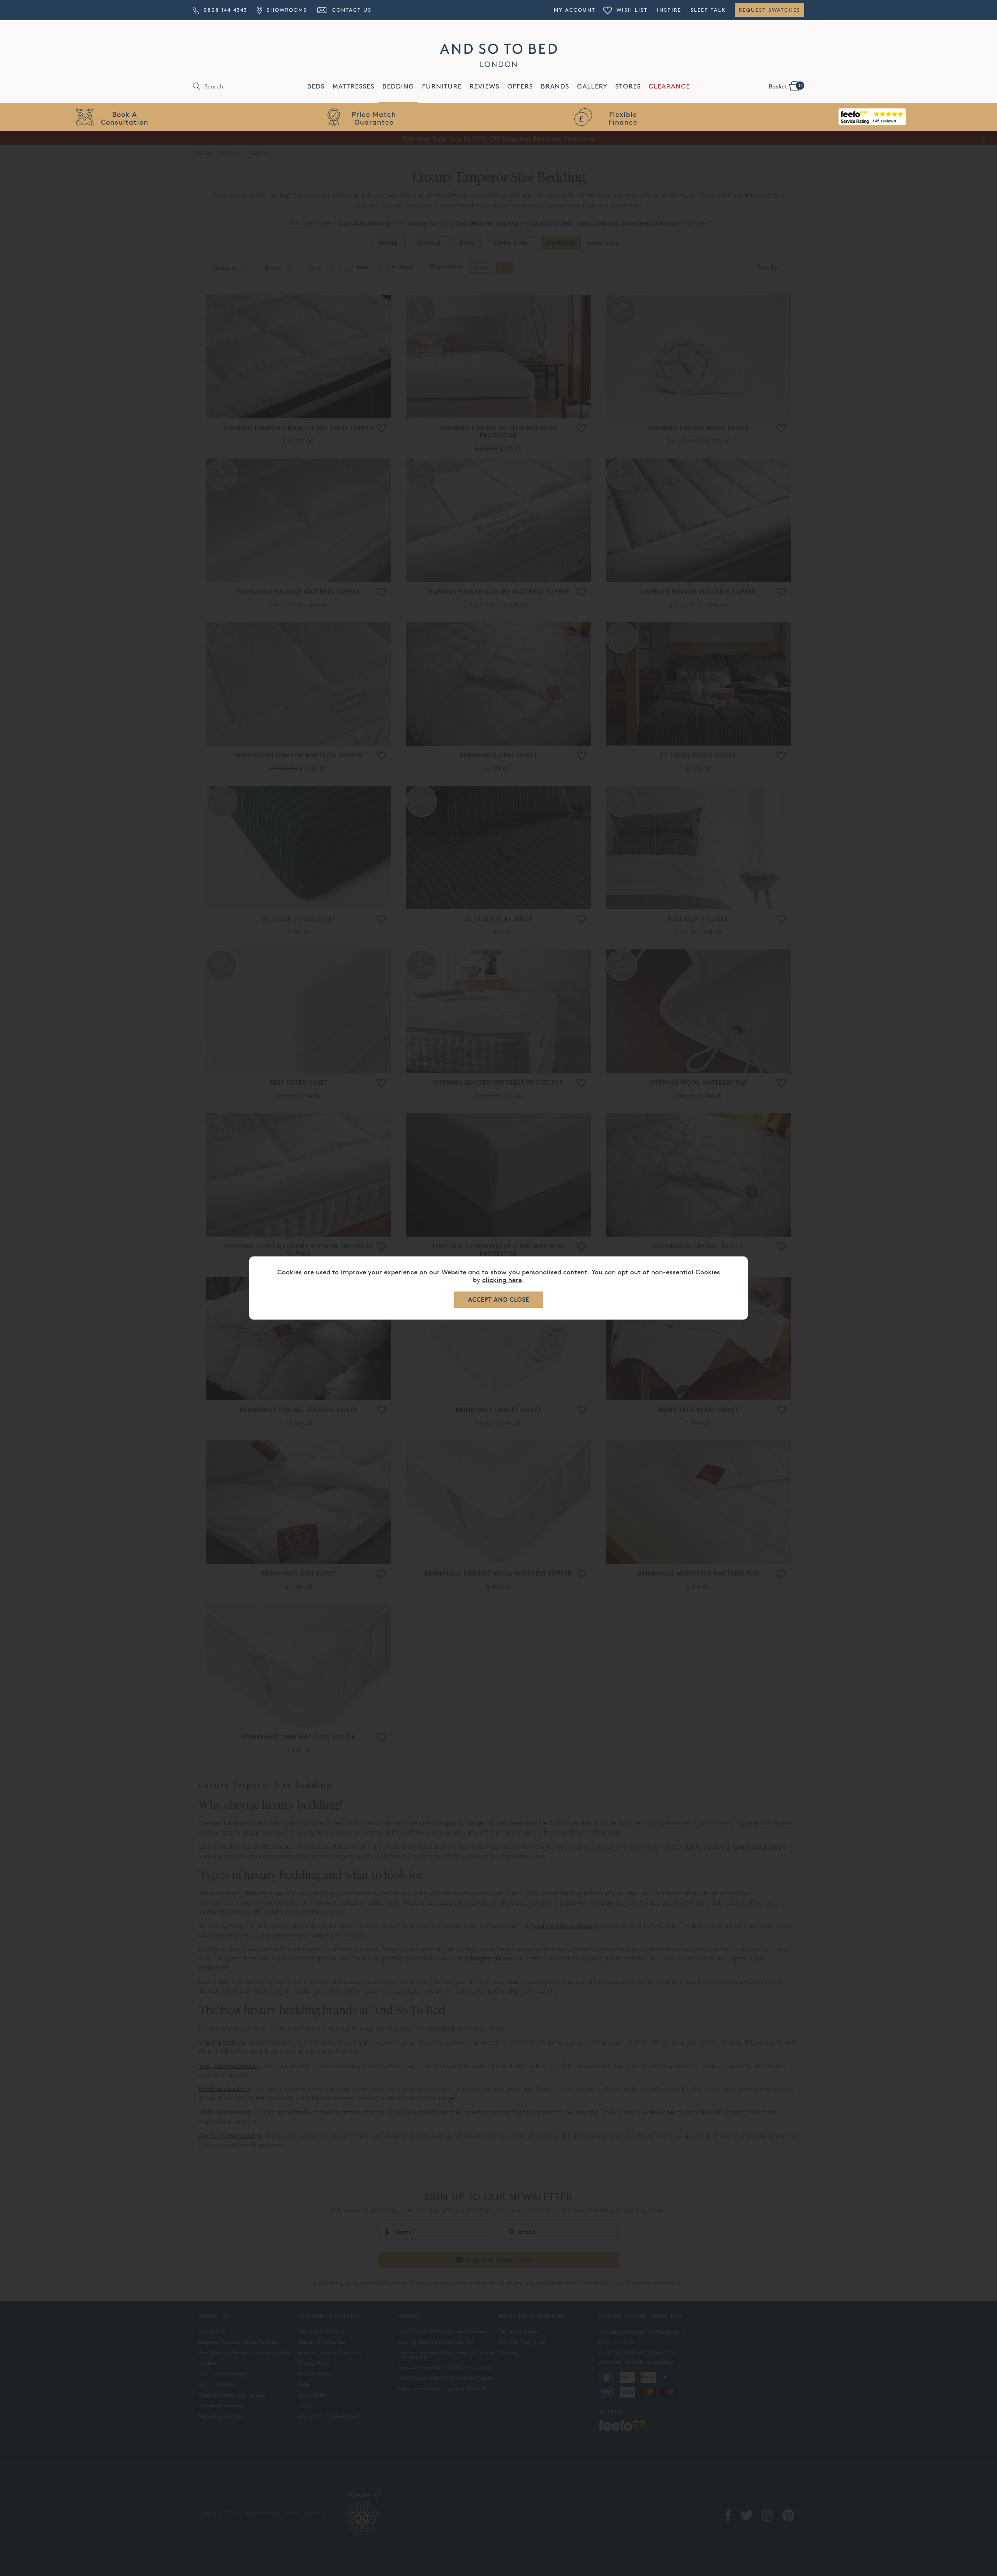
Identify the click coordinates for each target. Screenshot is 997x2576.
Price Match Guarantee (374, 118)
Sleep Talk (708, 10)
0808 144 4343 (224, 10)
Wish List (631, 10)
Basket (785, 86)
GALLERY (592, 86)
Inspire (669, 10)
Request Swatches (770, 10)
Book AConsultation (125, 118)
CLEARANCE (669, 86)
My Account (575, 10)
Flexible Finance (623, 118)
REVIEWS (485, 86)
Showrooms (285, 10)
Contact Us (351, 10)
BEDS (316, 86)
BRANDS (555, 86)
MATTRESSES (354, 86)
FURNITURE (442, 86)
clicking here (502, 1280)
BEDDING (398, 86)
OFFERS (520, 86)
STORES (628, 86)
